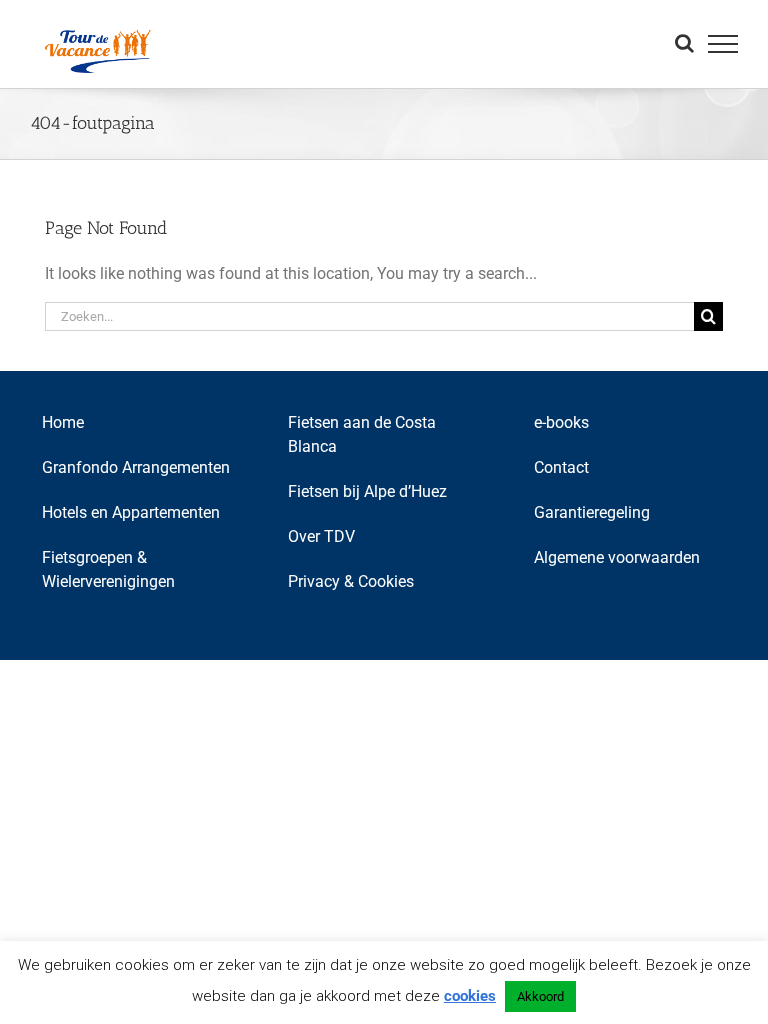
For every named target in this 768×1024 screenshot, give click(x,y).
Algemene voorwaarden (617, 557)
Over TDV (321, 536)
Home (63, 422)
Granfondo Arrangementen (136, 467)
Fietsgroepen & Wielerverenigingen (108, 569)
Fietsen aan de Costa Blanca (362, 434)
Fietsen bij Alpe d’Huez (367, 491)
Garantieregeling (592, 512)
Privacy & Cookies (351, 581)
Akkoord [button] (540, 996)
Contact (561, 467)
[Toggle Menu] (723, 44)
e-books (561, 422)
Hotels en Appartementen (131, 512)
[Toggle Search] (684, 43)
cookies (470, 996)
